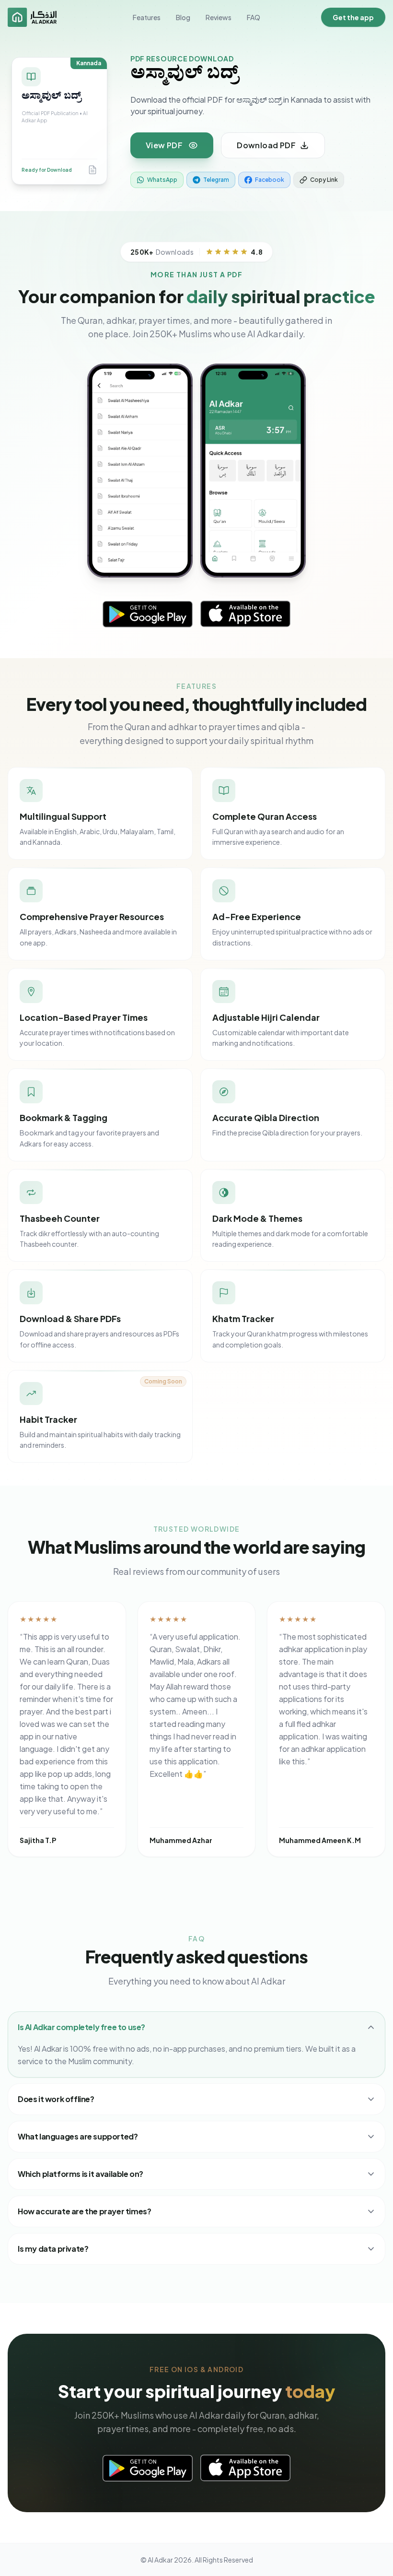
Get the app (353, 17)
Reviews (219, 17)
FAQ (254, 17)
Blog (183, 17)
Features (147, 17)
